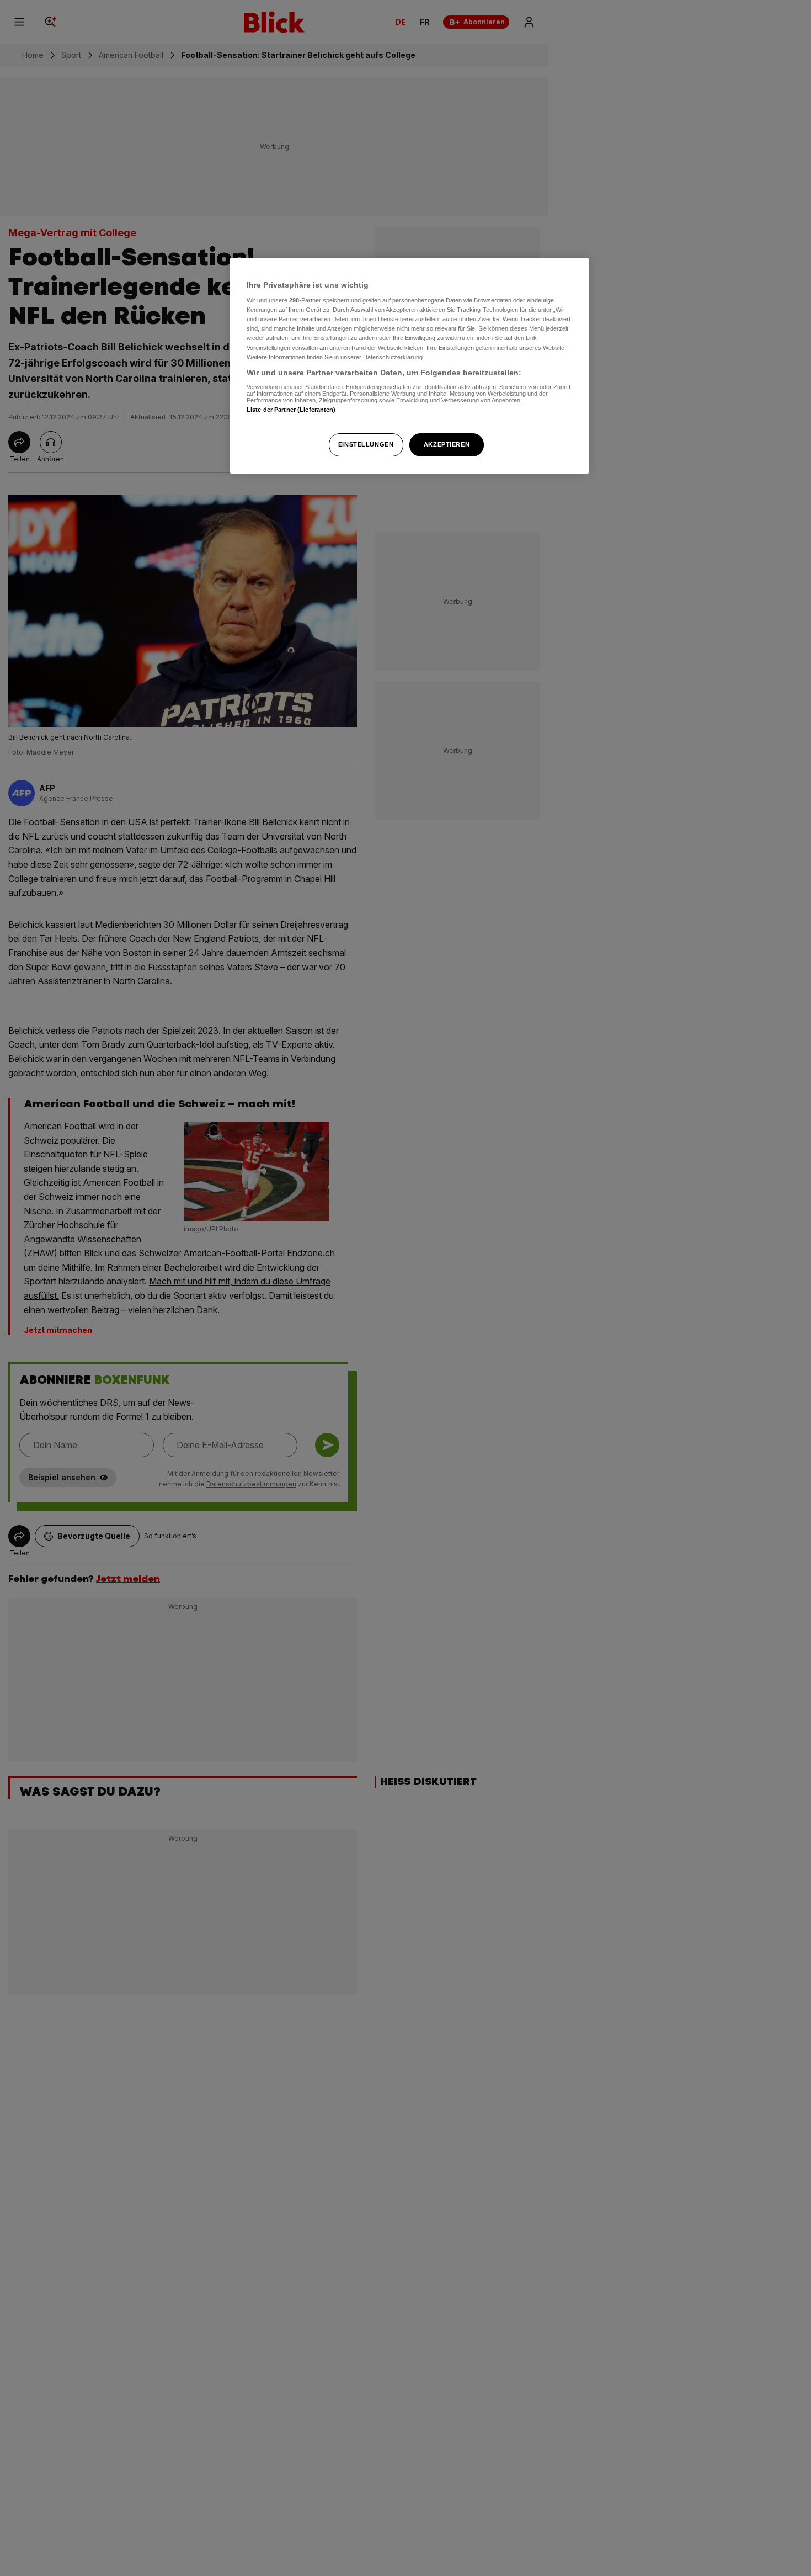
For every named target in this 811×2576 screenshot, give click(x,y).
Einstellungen (366, 444)
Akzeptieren (447, 444)
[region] (409, 366)
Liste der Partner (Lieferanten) (291, 410)
